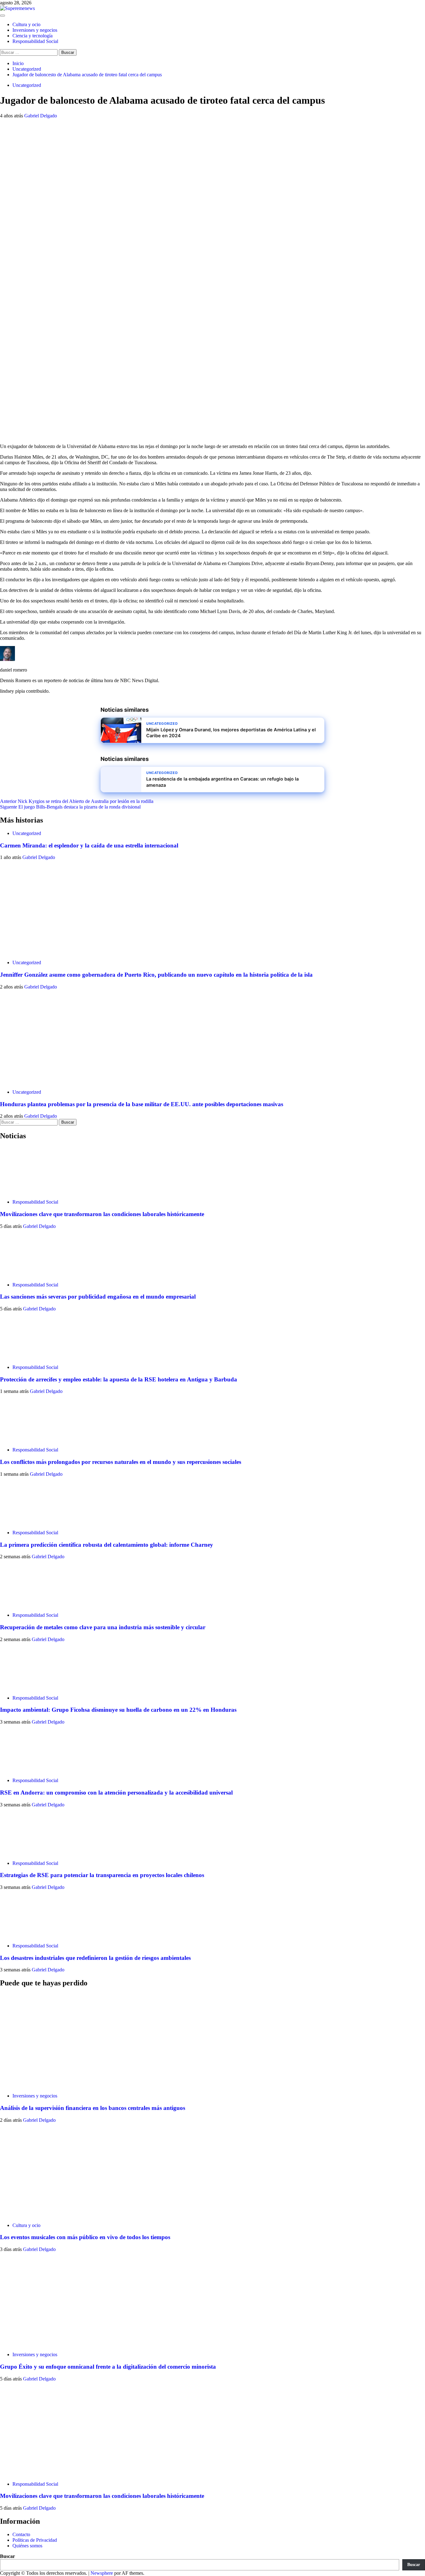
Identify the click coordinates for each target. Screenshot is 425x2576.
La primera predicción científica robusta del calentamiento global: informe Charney (107, 1545)
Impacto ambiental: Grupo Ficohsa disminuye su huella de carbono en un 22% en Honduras (118, 1710)
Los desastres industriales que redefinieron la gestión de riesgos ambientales (95, 1958)
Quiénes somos (27, 2546)
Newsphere (102, 2573)
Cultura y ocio (26, 24)
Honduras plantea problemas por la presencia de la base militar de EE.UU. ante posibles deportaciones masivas (142, 1104)
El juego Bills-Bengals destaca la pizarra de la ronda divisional (70, 807)
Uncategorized (27, 85)
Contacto (21, 2534)
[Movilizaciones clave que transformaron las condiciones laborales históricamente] (23, 1191)
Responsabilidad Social (35, 41)
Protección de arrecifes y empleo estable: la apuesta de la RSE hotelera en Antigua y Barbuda (119, 1379)
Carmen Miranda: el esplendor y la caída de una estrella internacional (89, 845)
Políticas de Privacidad (35, 2540)
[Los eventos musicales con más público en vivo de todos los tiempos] (47, 2215)
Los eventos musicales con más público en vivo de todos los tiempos (85, 2237)
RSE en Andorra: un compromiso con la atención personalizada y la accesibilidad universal (116, 1793)
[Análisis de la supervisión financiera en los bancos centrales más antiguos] (47, 2085)
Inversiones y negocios (35, 30)
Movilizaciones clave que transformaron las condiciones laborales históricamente (102, 1214)
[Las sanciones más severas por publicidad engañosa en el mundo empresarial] (23, 1274)
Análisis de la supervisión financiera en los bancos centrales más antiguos (93, 2108)
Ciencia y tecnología (33, 36)
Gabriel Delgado (41, 116)
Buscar (7, 2556)
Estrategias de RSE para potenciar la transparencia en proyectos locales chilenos (102, 1875)
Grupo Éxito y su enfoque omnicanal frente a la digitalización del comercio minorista (108, 2367)
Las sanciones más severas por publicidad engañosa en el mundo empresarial (98, 1297)
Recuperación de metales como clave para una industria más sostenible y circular (103, 1627)
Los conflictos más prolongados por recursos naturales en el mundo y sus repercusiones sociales (121, 1462)
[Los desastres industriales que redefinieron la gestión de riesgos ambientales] (23, 1935)
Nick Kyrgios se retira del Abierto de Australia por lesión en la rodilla (77, 801)
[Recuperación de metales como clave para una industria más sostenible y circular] (23, 1604)
